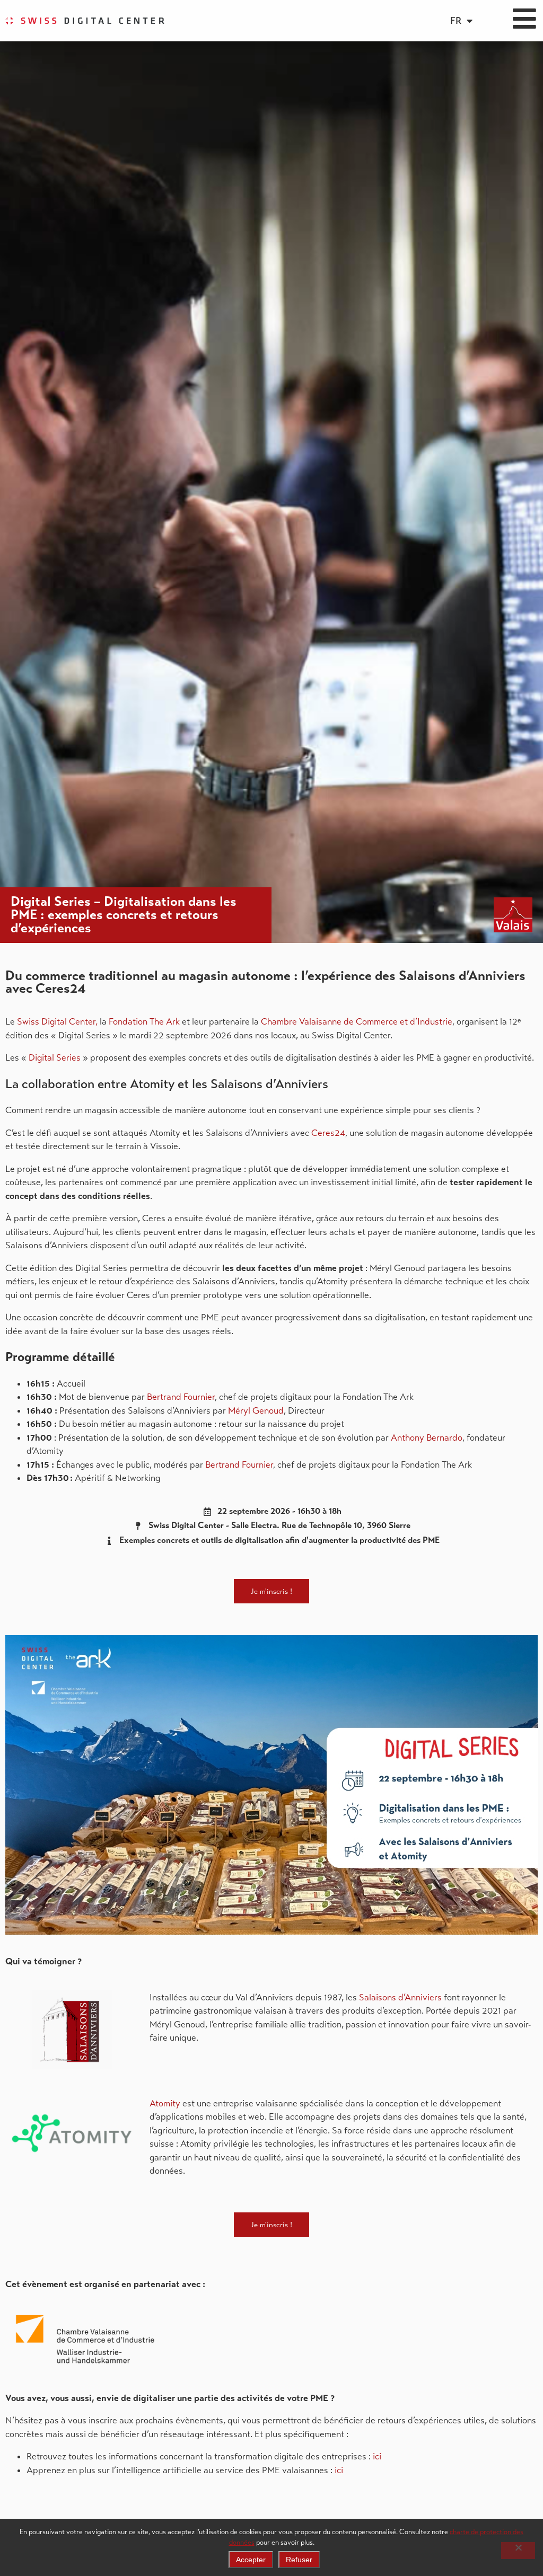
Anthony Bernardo (427, 1438)
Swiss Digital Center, (57, 1022)
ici (377, 2456)
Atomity (165, 2103)
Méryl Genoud (256, 1411)
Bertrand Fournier (181, 1397)
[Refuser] (518, 2551)
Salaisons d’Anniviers (400, 1997)
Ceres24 (328, 1133)
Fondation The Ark (145, 1022)
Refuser (299, 2560)
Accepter (251, 2560)
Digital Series (55, 1058)
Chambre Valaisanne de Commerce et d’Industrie (357, 1022)
